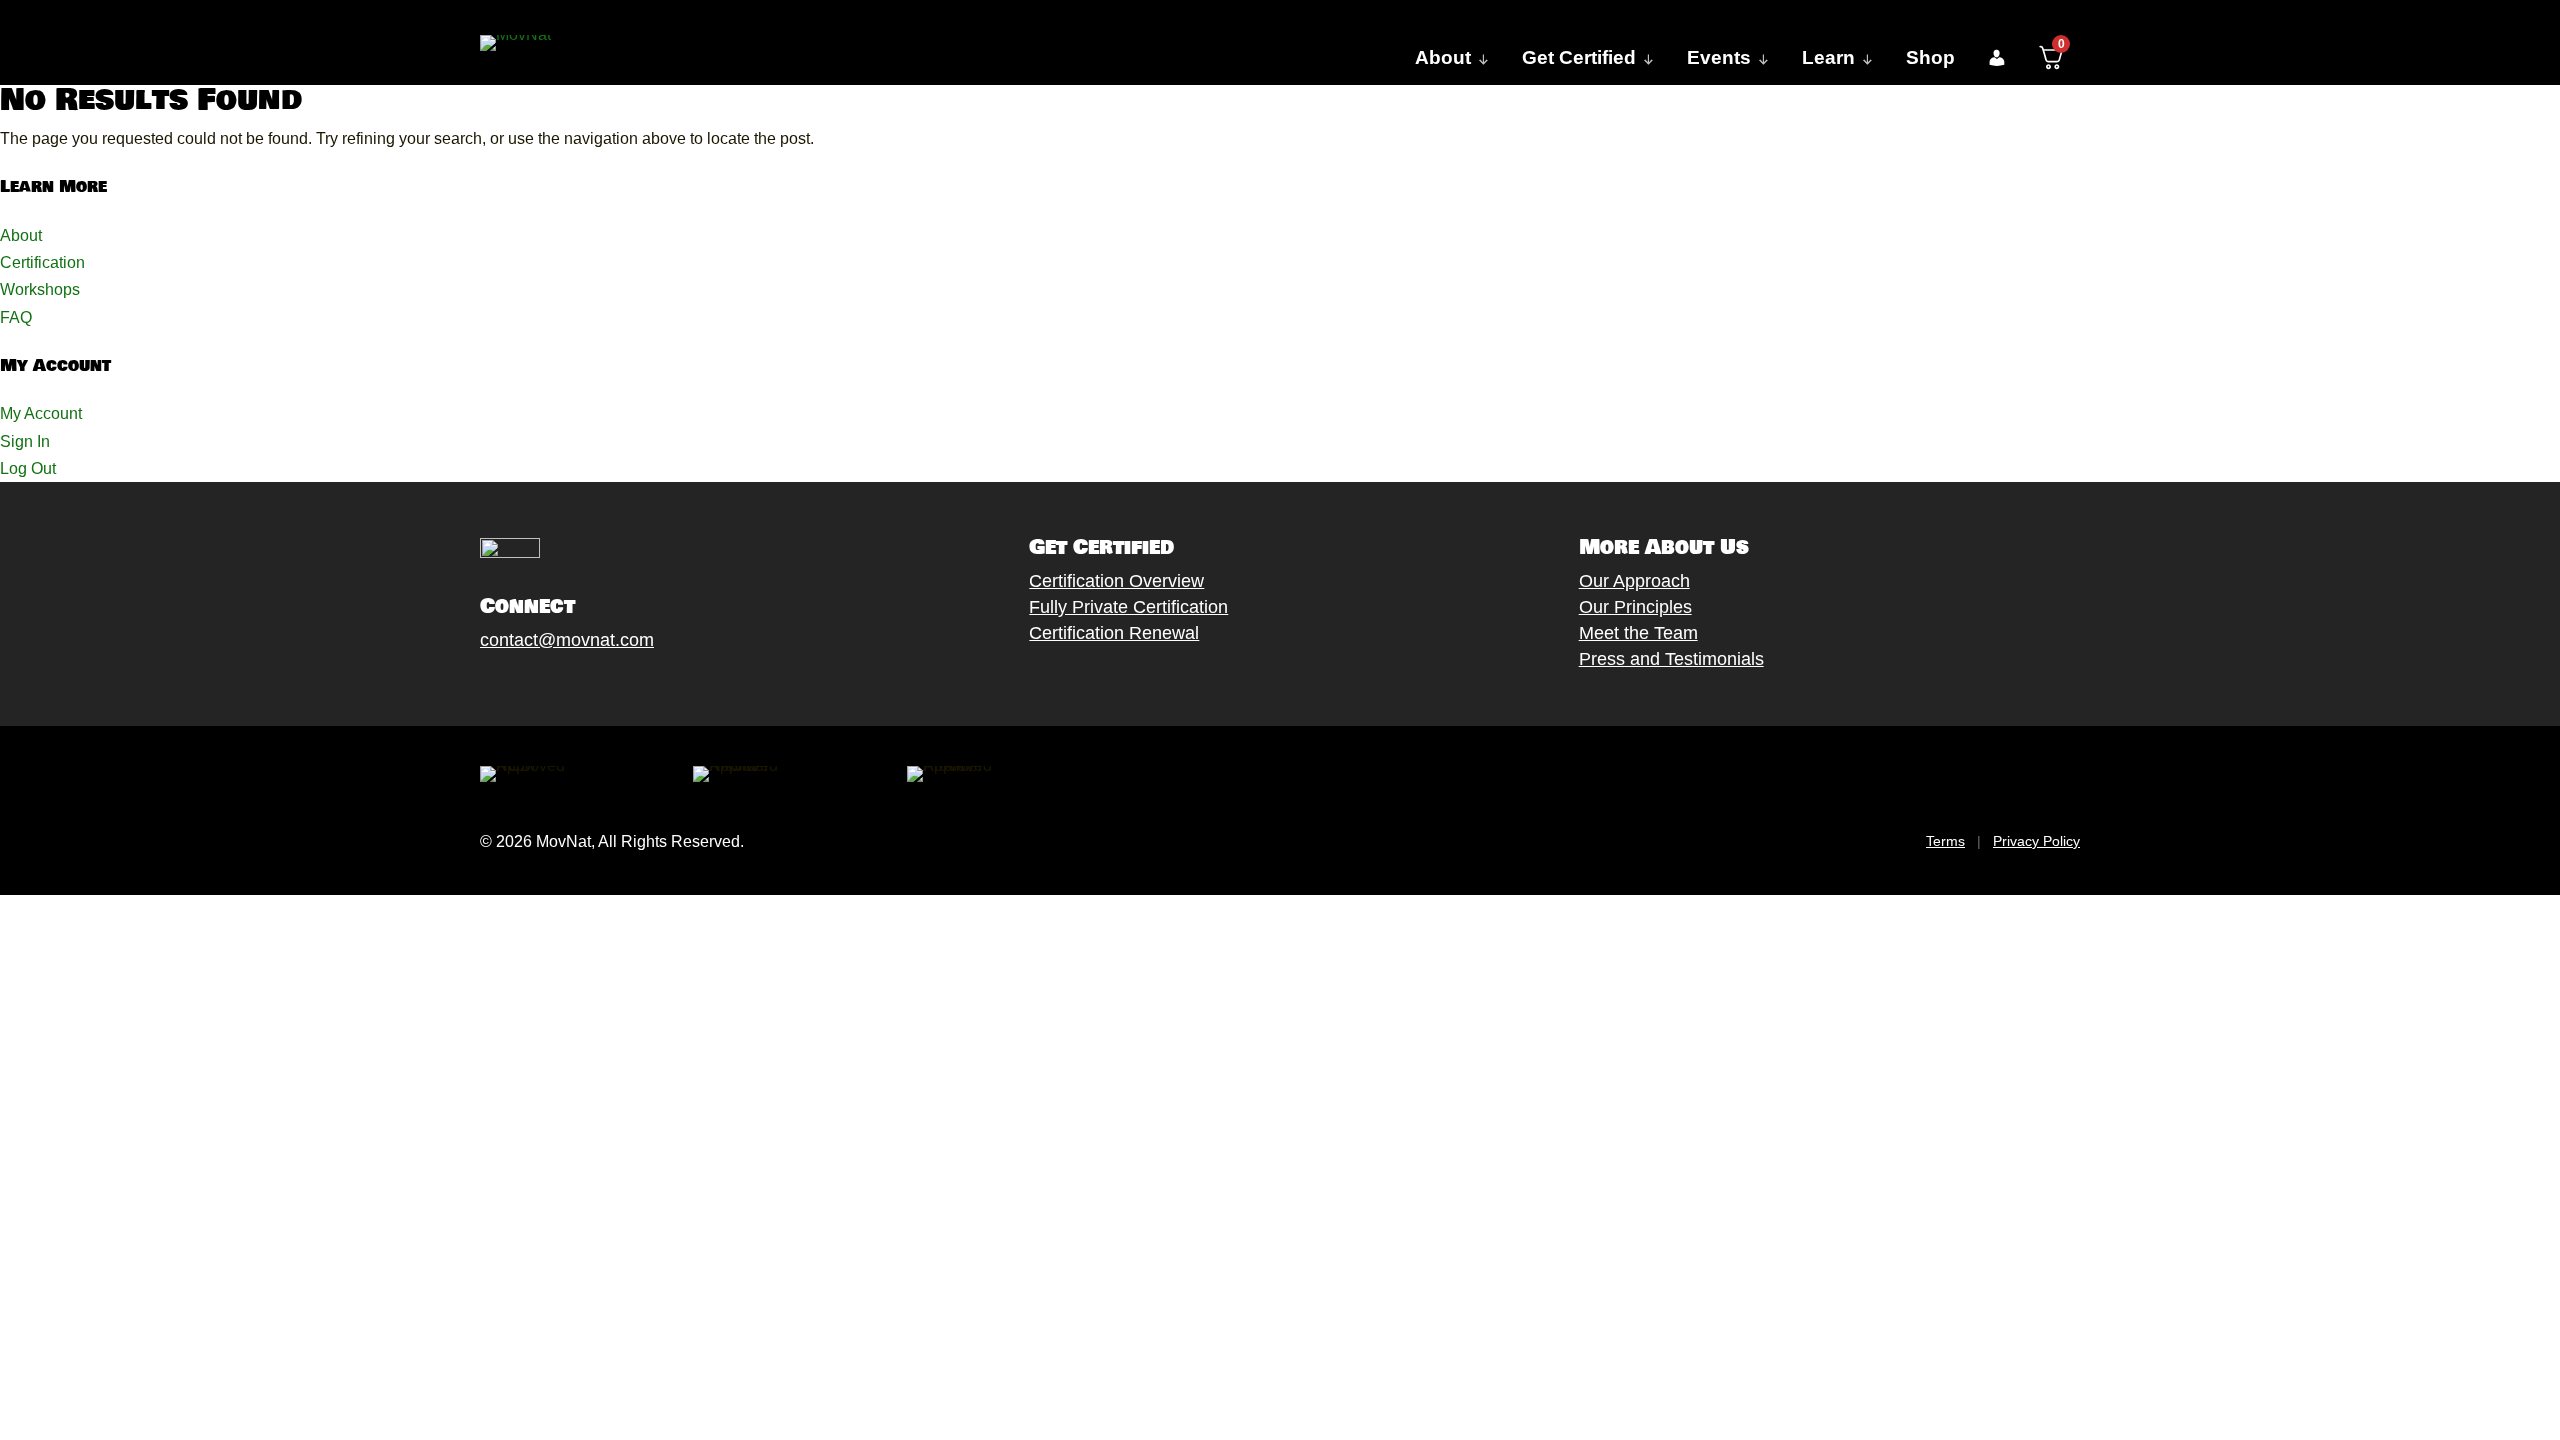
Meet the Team (1638, 633)
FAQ (16, 317)
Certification (42, 262)
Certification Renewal (1114, 633)
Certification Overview (1116, 581)
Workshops (40, 289)
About (21, 235)
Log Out (28, 468)
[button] (1996, 58)
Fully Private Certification (1128, 607)
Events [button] (1719, 57)
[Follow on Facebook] (471, 686)
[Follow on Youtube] (591, 686)
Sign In (25, 441)
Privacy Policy (2036, 841)
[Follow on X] (511, 686)
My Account (41, 413)
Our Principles (1635, 607)
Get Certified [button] (1579, 57)
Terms (1945, 841)
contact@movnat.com (567, 640)
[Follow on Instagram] (551, 686)
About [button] (1443, 57)
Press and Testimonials (1671, 659)
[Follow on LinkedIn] (631, 686)
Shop (1930, 57)
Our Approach (1634, 581)
